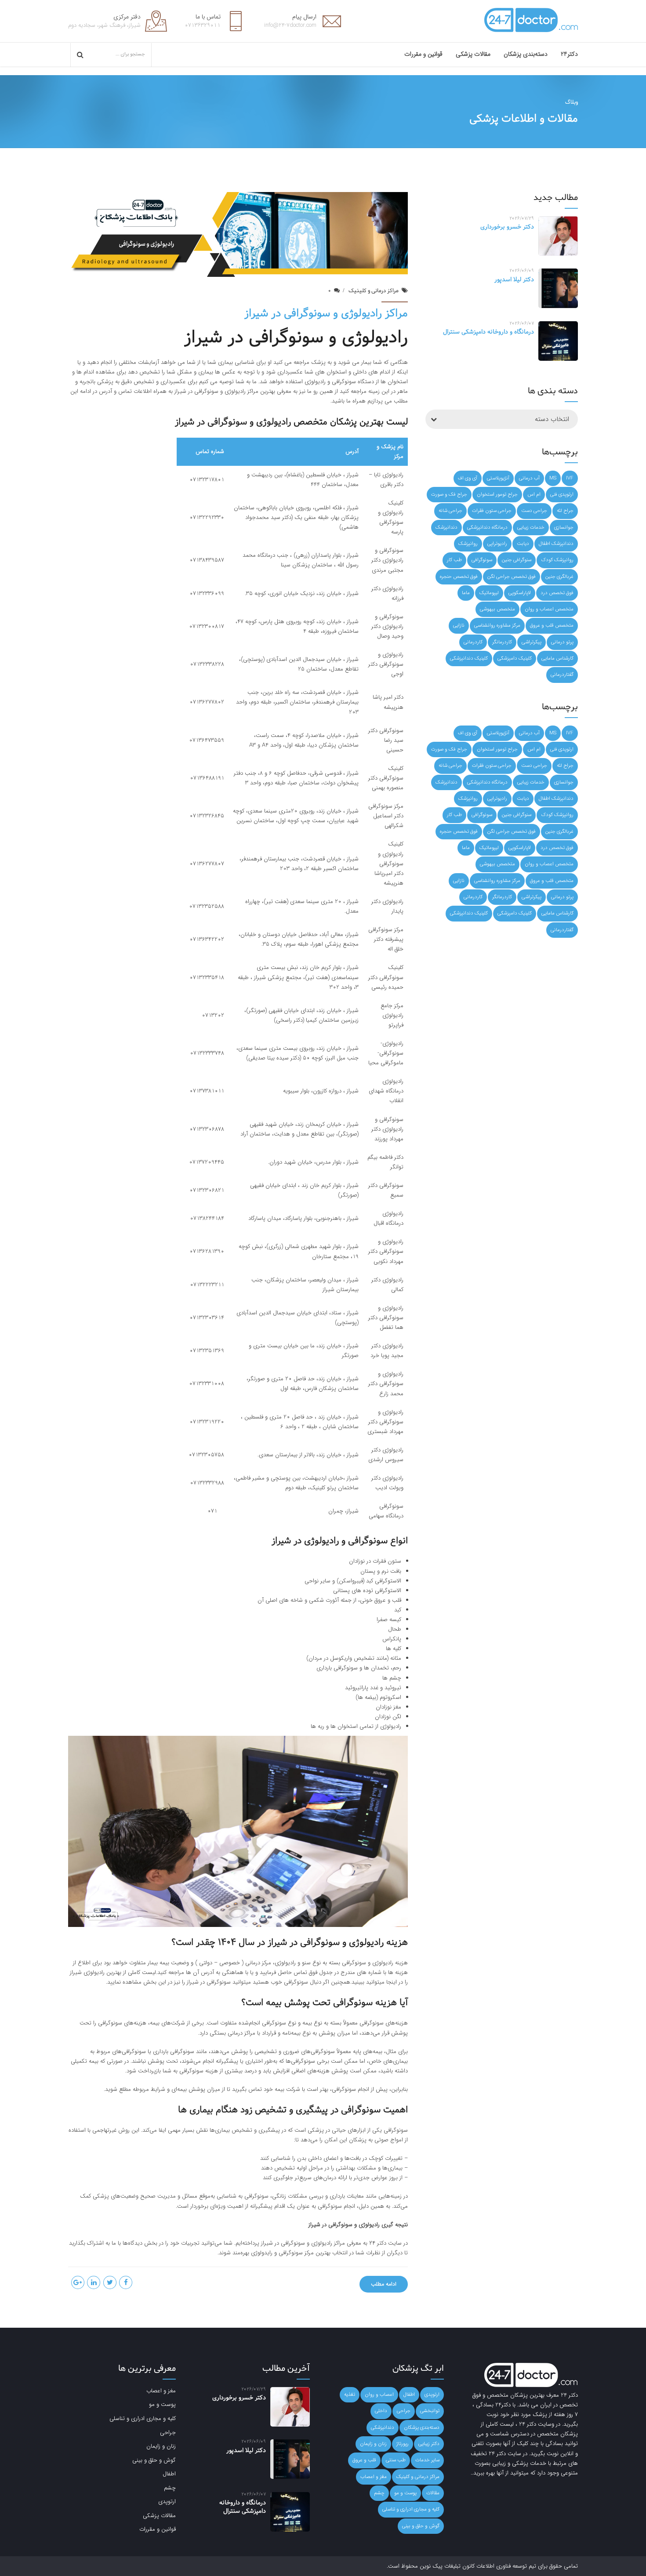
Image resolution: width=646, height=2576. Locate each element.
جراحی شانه (450, 511)
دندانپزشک (446, 527)
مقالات (433, 2493)
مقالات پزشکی (473, 54)
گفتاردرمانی (562, 675)
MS (553, 478)
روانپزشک (468, 544)
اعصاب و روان (379, 2395)
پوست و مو (405, 2493)
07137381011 (207, 1091)
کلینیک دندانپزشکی (469, 658)
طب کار (454, 560)
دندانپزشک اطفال (556, 544)
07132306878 (207, 1129)
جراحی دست (534, 511)
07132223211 (207, 1285)
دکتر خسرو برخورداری (507, 227)
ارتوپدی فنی (562, 494)
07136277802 (207, 702)
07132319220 (207, 1422)
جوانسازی (564, 527)
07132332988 (207, 1483)
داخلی (381, 2411)
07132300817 (207, 626)
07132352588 (207, 906)
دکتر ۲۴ (379, 2243)
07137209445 (207, 1162)
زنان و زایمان (373, 2444)
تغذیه (350, 2395)
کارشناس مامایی (557, 658)
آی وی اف (468, 478)
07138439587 (207, 560)
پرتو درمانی (562, 642)
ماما (466, 593)
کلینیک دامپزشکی (515, 658)
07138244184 (207, 1218)
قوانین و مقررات (423, 54)
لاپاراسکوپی (520, 593)
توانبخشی (430, 2411)
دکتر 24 (569, 2395)
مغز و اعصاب (374, 2477)
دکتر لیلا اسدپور (514, 280)
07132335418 (207, 978)
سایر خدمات (427, 2460)
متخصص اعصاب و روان (549, 609)
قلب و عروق (364, 2460)
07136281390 (207, 1251)
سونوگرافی (482, 560)
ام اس (534, 494)
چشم (379, 2493)
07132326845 (207, 816)
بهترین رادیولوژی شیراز (96, 1972)
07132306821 (207, 1190)
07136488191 (207, 778)
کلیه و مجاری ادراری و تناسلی (411, 2509)
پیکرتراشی (532, 642)
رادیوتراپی (497, 544)
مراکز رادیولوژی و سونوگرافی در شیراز (326, 314)
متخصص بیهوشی (497, 609)
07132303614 (207, 1318)
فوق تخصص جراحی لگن (512, 577)
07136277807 (207, 864)
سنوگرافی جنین (517, 560)
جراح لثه (565, 511)
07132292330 (207, 517)
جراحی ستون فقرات (492, 511)
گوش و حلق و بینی (421, 2526)
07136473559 (207, 740)
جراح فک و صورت (449, 494)
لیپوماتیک (489, 593)
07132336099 (207, 593)
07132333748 (207, 1053)
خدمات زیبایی (531, 527)
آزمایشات (149, 362)
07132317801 (207, 480)
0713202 (213, 1015)
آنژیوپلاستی (498, 478)
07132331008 (207, 1384)
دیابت (523, 544)
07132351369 (207, 1351)
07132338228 (207, 664)
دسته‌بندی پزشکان (526, 54)
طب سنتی (396, 2460)
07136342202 (207, 939)
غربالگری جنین (559, 577)
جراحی (404, 2411)
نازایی (459, 625)
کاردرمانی (473, 642)
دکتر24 (569, 54)
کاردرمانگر (502, 642)
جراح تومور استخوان (497, 494)
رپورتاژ (403, 2444)
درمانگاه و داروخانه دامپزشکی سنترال (488, 332)
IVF (570, 478)
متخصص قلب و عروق (552, 625)
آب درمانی (529, 478)
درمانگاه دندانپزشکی (487, 527)
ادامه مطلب (384, 2284)
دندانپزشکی (383, 2427)
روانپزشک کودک (557, 560)
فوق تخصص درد (557, 593)
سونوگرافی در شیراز (209, 1982)
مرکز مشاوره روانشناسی (497, 625)
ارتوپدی (432, 2395)
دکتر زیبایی (429, 2444)
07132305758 (206, 1455)
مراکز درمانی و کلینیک (374, 291)
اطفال (409, 2395)
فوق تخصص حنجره (459, 577)
